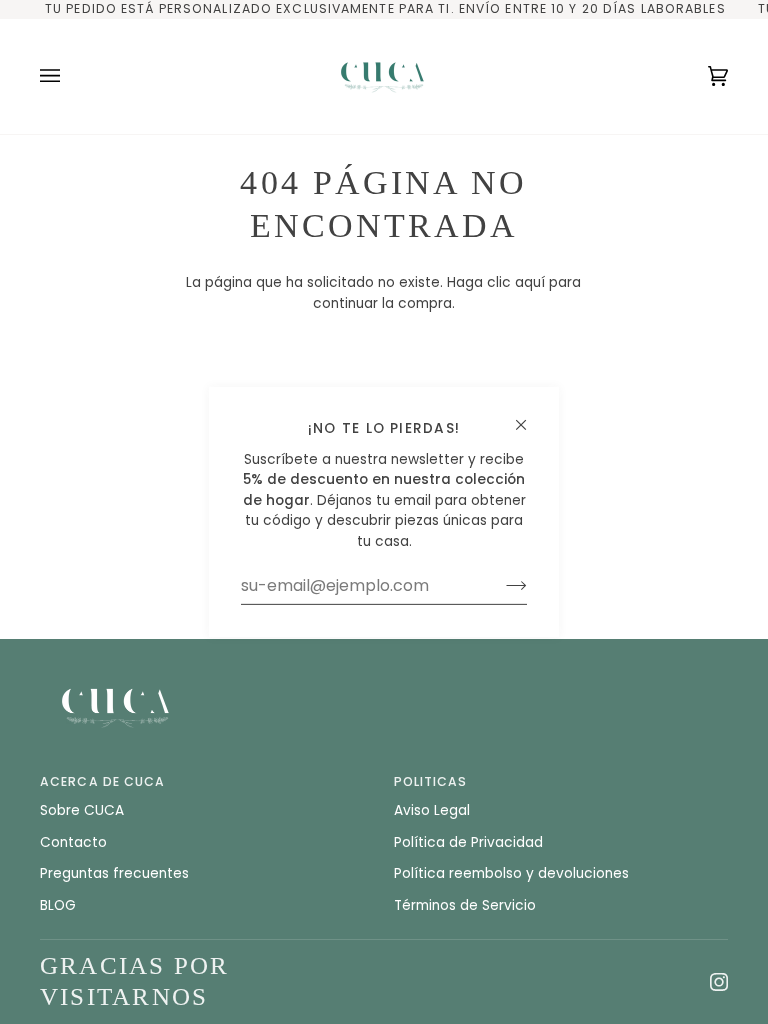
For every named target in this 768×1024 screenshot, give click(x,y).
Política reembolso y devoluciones (511, 873)
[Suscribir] (500, 586)
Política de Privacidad (468, 842)
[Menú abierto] (70, 76)
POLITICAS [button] (431, 781)
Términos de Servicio (465, 905)
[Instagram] (719, 982)
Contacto (73, 842)
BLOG (58, 905)
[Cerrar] (529, 416)
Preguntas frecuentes (114, 873)
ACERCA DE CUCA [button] (103, 781)
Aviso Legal (432, 810)
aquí (530, 282)
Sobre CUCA (82, 810)
